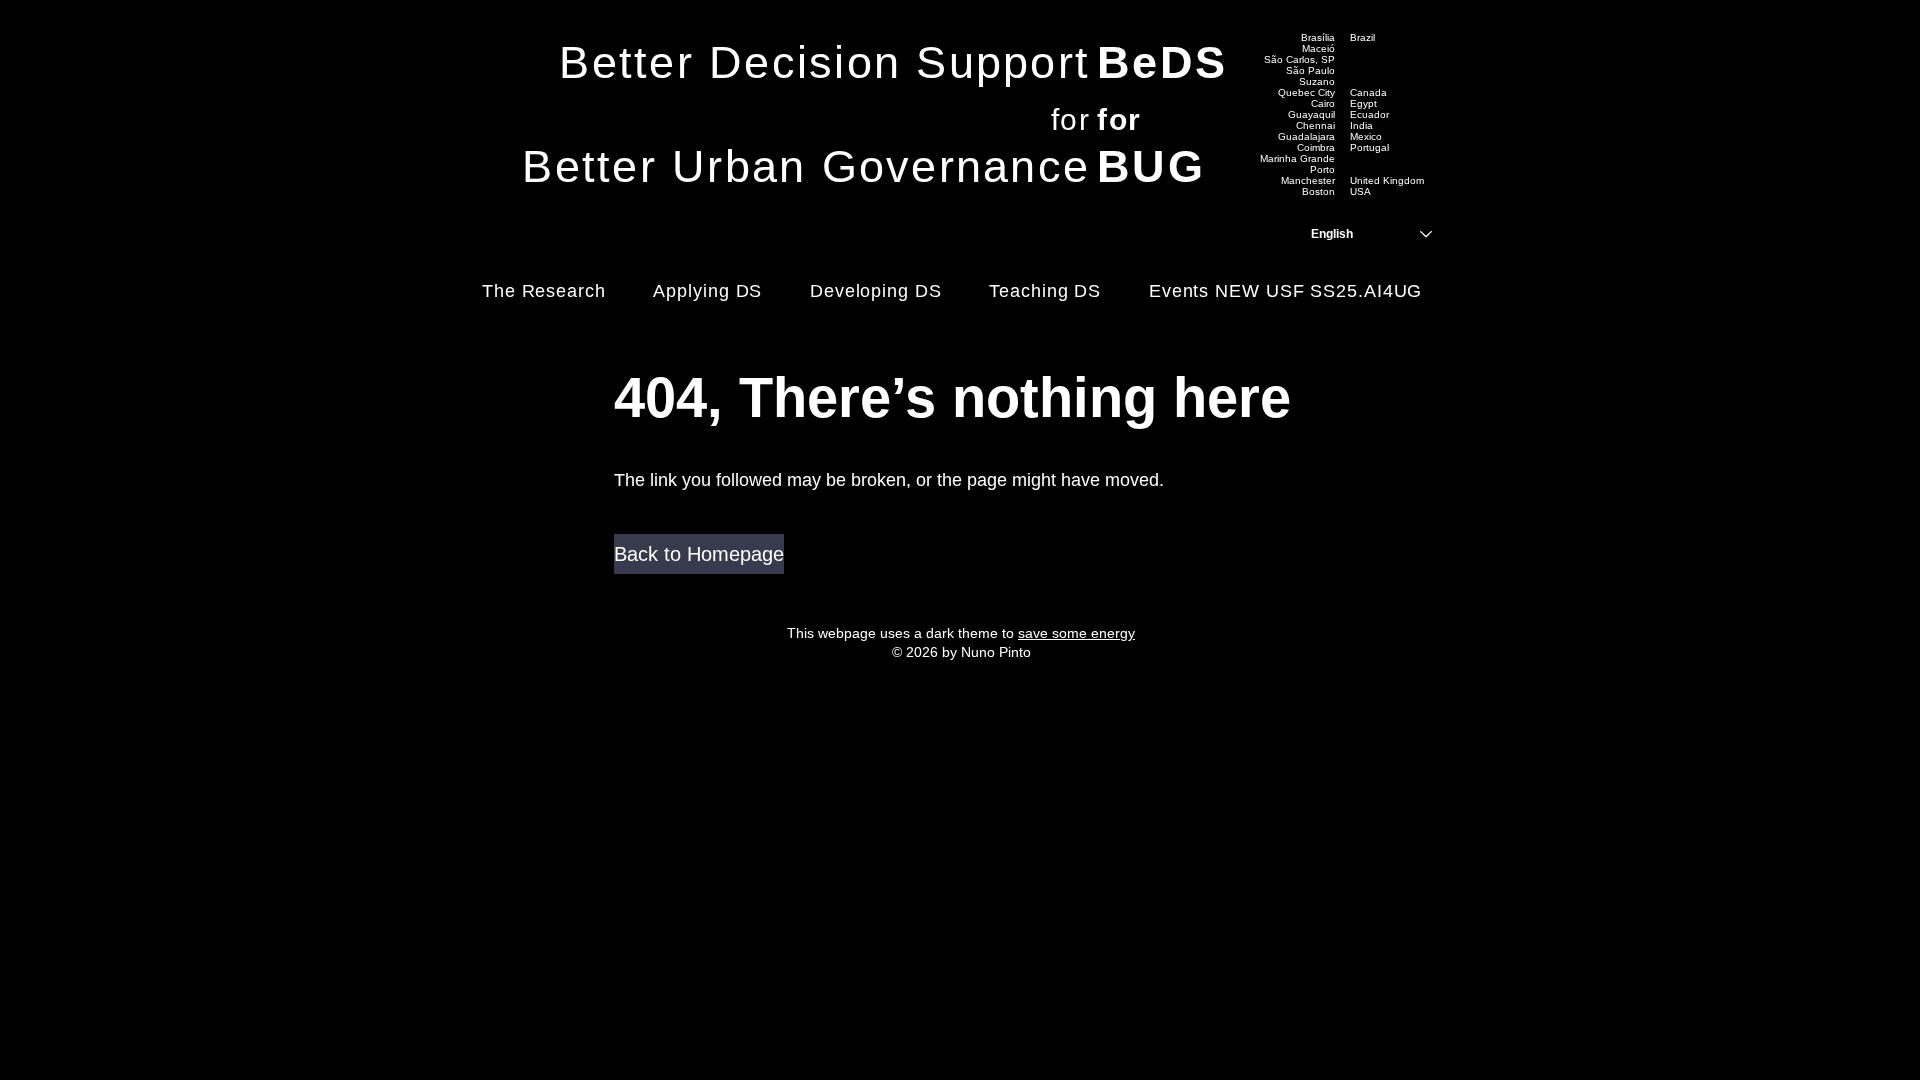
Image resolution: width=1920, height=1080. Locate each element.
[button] (699, 554)
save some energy (1076, 633)
